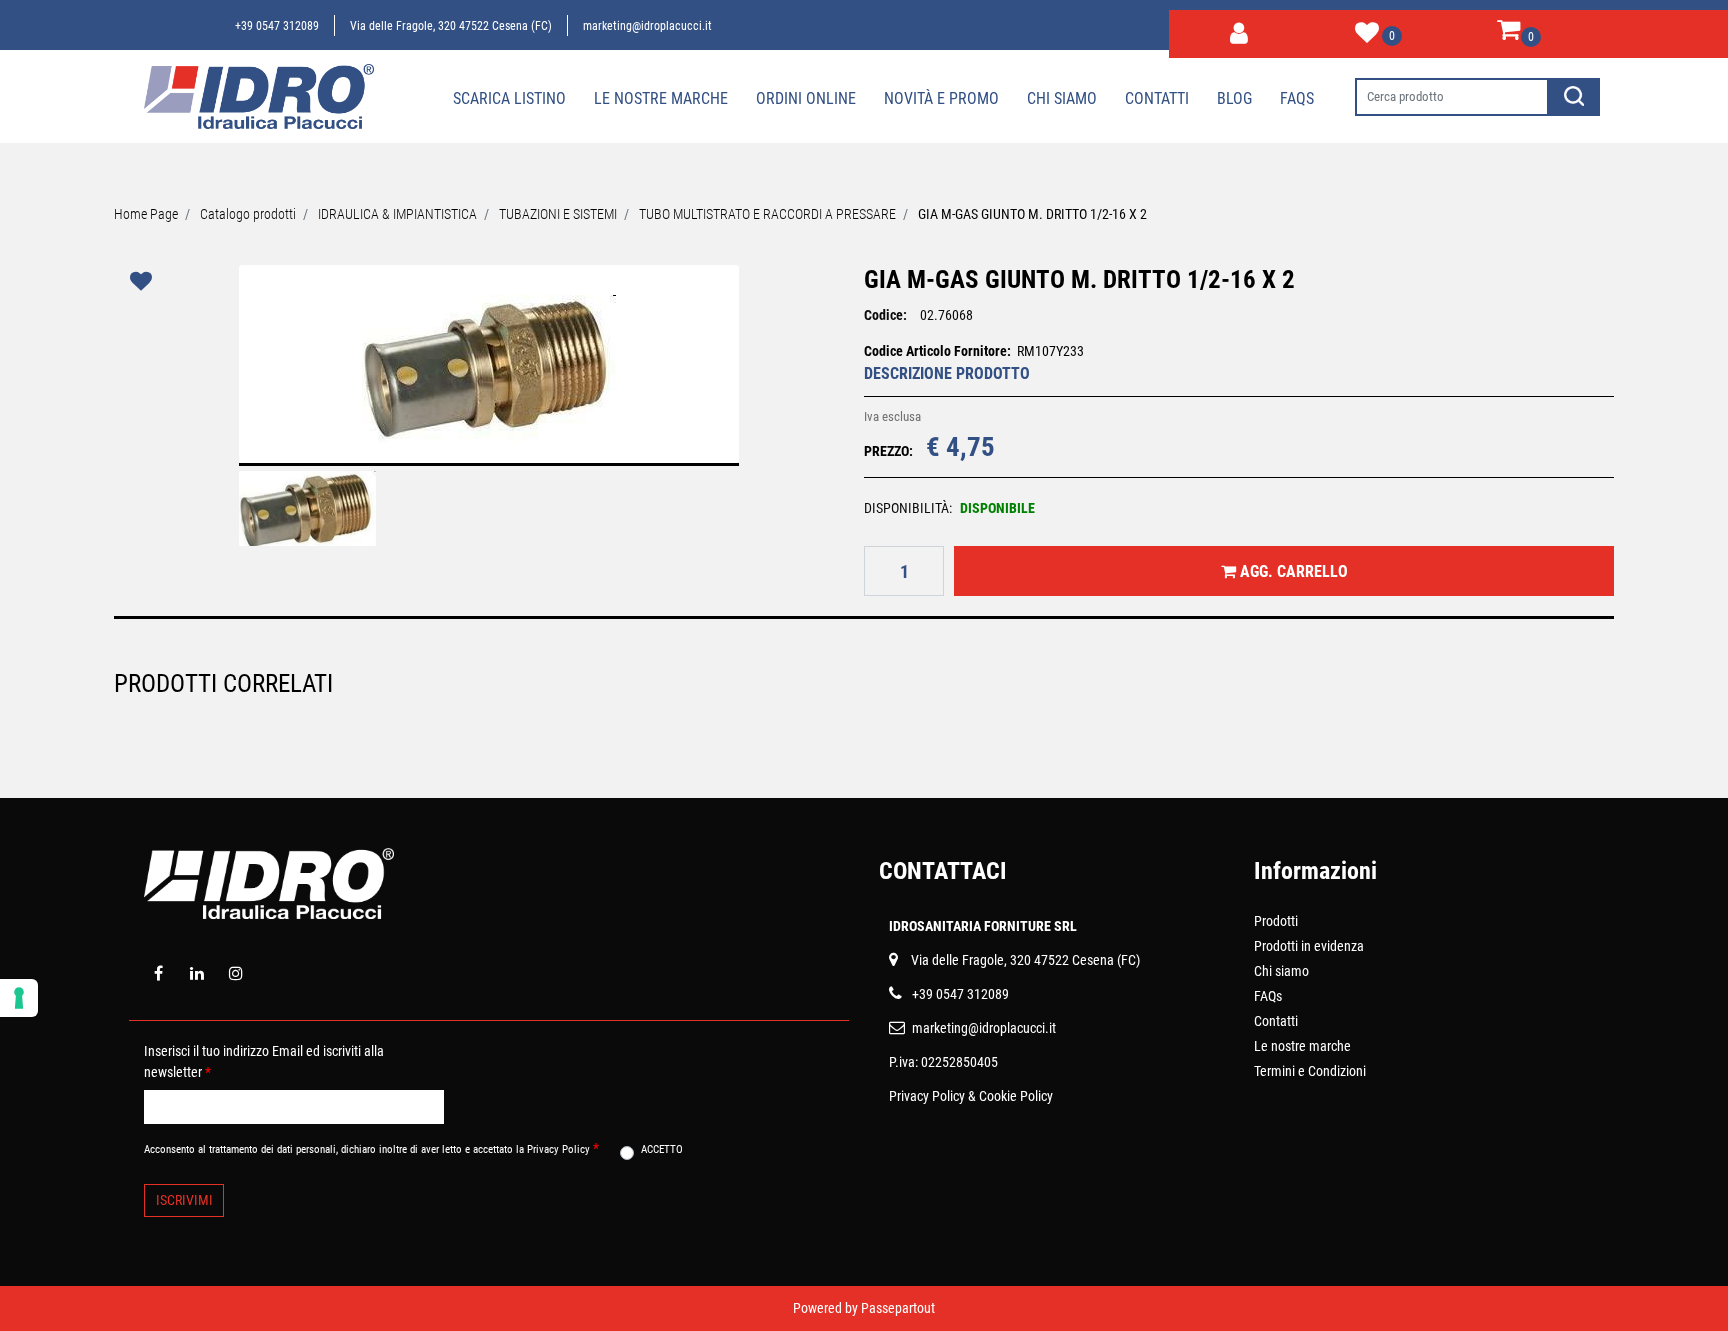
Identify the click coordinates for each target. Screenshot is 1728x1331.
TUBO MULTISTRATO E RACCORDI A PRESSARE (767, 214)
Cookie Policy (1016, 1096)
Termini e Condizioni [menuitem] (1310, 1071)
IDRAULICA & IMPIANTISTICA (397, 214)
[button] (1574, 97)
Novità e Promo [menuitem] (941, 98)
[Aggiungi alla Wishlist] (144, 281)
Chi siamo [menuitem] (1062, 98)
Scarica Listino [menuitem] (509, 98)
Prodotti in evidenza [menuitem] (1309, 946)
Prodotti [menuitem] (1276, 921)
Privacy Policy (927, 1096)
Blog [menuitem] (1234, 98)
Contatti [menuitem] (1157, 98)
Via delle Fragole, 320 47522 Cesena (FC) (451, 26)
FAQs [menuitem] (1268, 996)
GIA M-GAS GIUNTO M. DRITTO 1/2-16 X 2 (1032, 214)
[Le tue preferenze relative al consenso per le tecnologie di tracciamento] (19, 998)
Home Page (146, 214)
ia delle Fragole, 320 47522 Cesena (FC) (1029, 960)
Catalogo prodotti (248, 214)
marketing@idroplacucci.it (647, 26)
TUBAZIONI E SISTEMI (558, 214)
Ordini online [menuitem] (806, 98)
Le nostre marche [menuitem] (661, 98)
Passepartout (898, 1308)
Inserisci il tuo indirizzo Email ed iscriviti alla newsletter (264, 1061)
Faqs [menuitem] (1297, 98)
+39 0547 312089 (277, 26)
